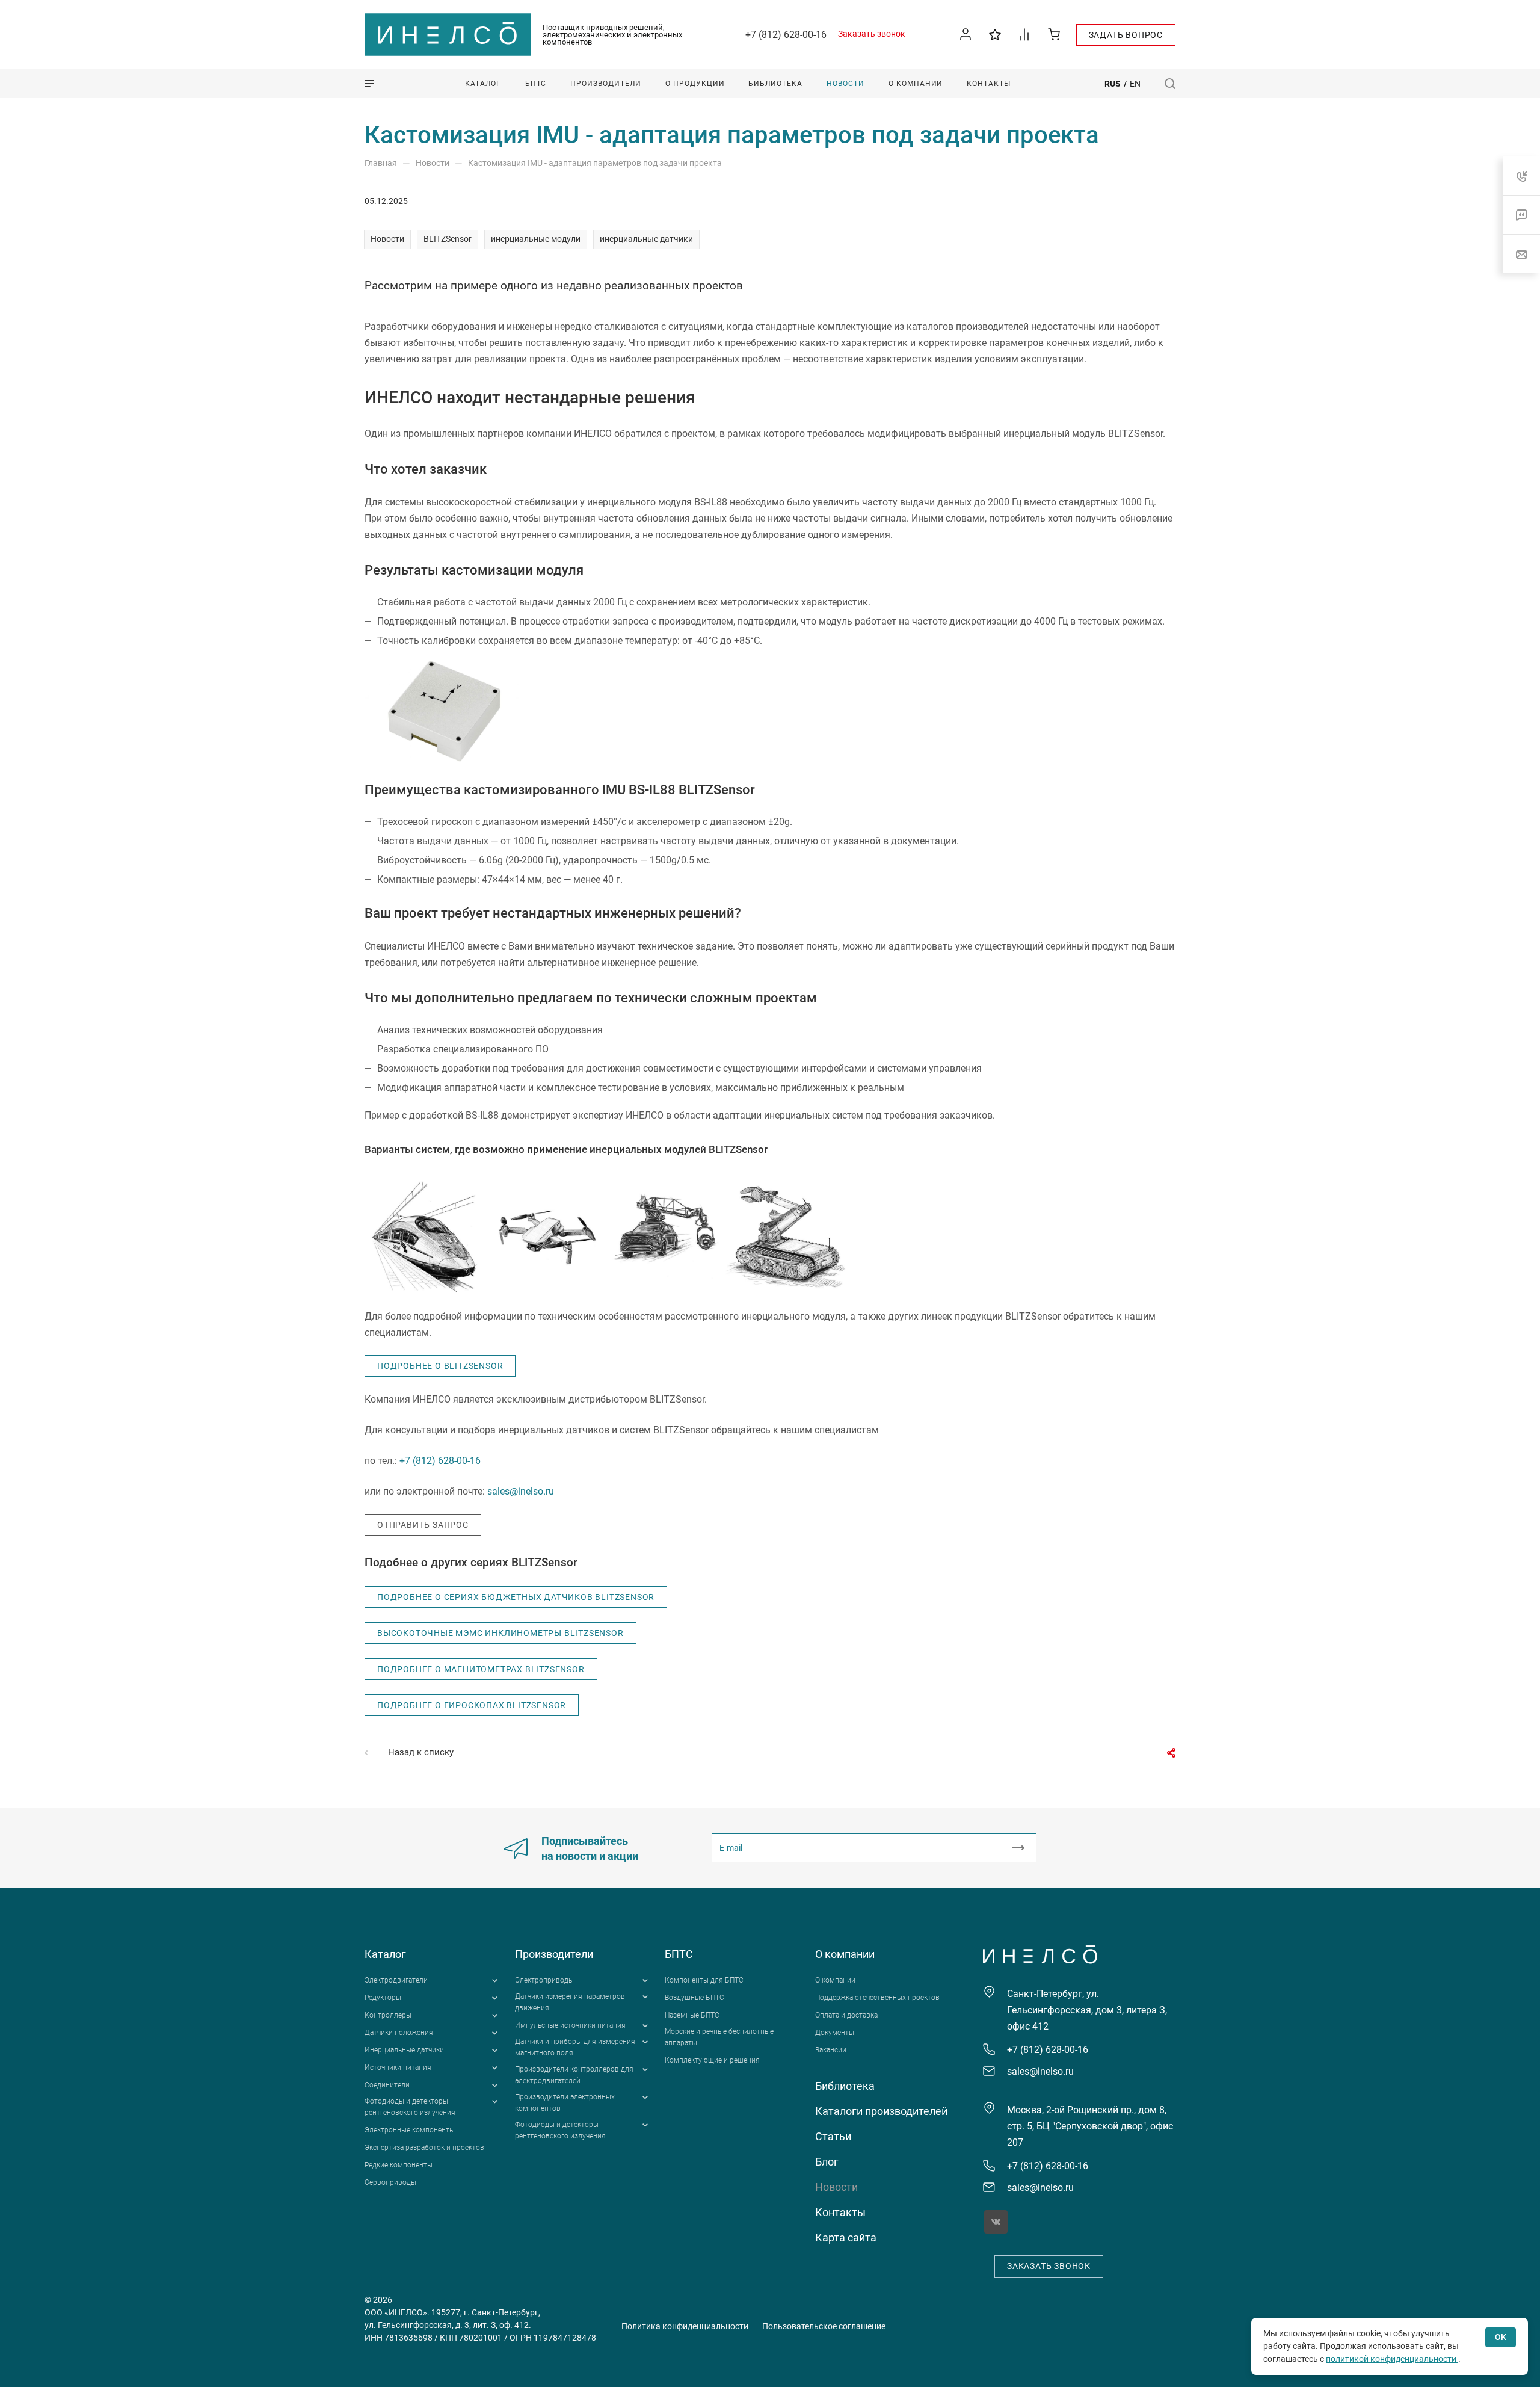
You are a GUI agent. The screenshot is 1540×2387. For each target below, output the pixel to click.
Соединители (387, 2085)
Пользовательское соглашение (824, 2326)
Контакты (840, 2212)
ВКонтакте (996, 2222)
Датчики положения (399, 2033)
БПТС (679, 1954)
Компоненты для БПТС (704, 1980)
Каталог (385, 1954)
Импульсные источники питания (570, 2025)
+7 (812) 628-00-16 (786, 35)
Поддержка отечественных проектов (877, 1998)
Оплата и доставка (846, 2015)
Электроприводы (544, 1980)
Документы (835, 2033)
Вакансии (831, 2050)
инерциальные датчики (646, 239)
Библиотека (845, 2086)
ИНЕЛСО (448, 35)
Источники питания (398, 2067)
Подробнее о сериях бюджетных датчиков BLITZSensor (516, 1597)
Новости (387, 239)
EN (1135, 84)
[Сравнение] (1025, 34)
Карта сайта (846, 2237)
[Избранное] (995, 34)
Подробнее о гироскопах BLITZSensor (472, 1705)
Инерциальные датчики (404, 2050)
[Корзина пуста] (1054, 34)
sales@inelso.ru (521, 1491)
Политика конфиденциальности (685, 2326)
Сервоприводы (390, 2182)
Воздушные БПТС (695, 1998)
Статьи (833, 2136)
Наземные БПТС (692, 2015)
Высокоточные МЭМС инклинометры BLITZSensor (500, 1633)
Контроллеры (388, 2015)
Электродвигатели (396, 1980)
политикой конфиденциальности (1392, 2359)
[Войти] (966, 35)
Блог (827, 2162)
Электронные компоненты (410, 2130)
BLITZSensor (448, 239)
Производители (554, 1954)
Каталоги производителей (881, 2111)
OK (1501, 2337)
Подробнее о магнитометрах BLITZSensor (481, 1669)
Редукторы (383, 1998)
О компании (845, 1954)
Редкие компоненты (399, 2165)
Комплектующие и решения (712, 2060)
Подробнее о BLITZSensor (440, 1366)
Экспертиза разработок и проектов (424, 2148)
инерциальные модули (536, 239)
